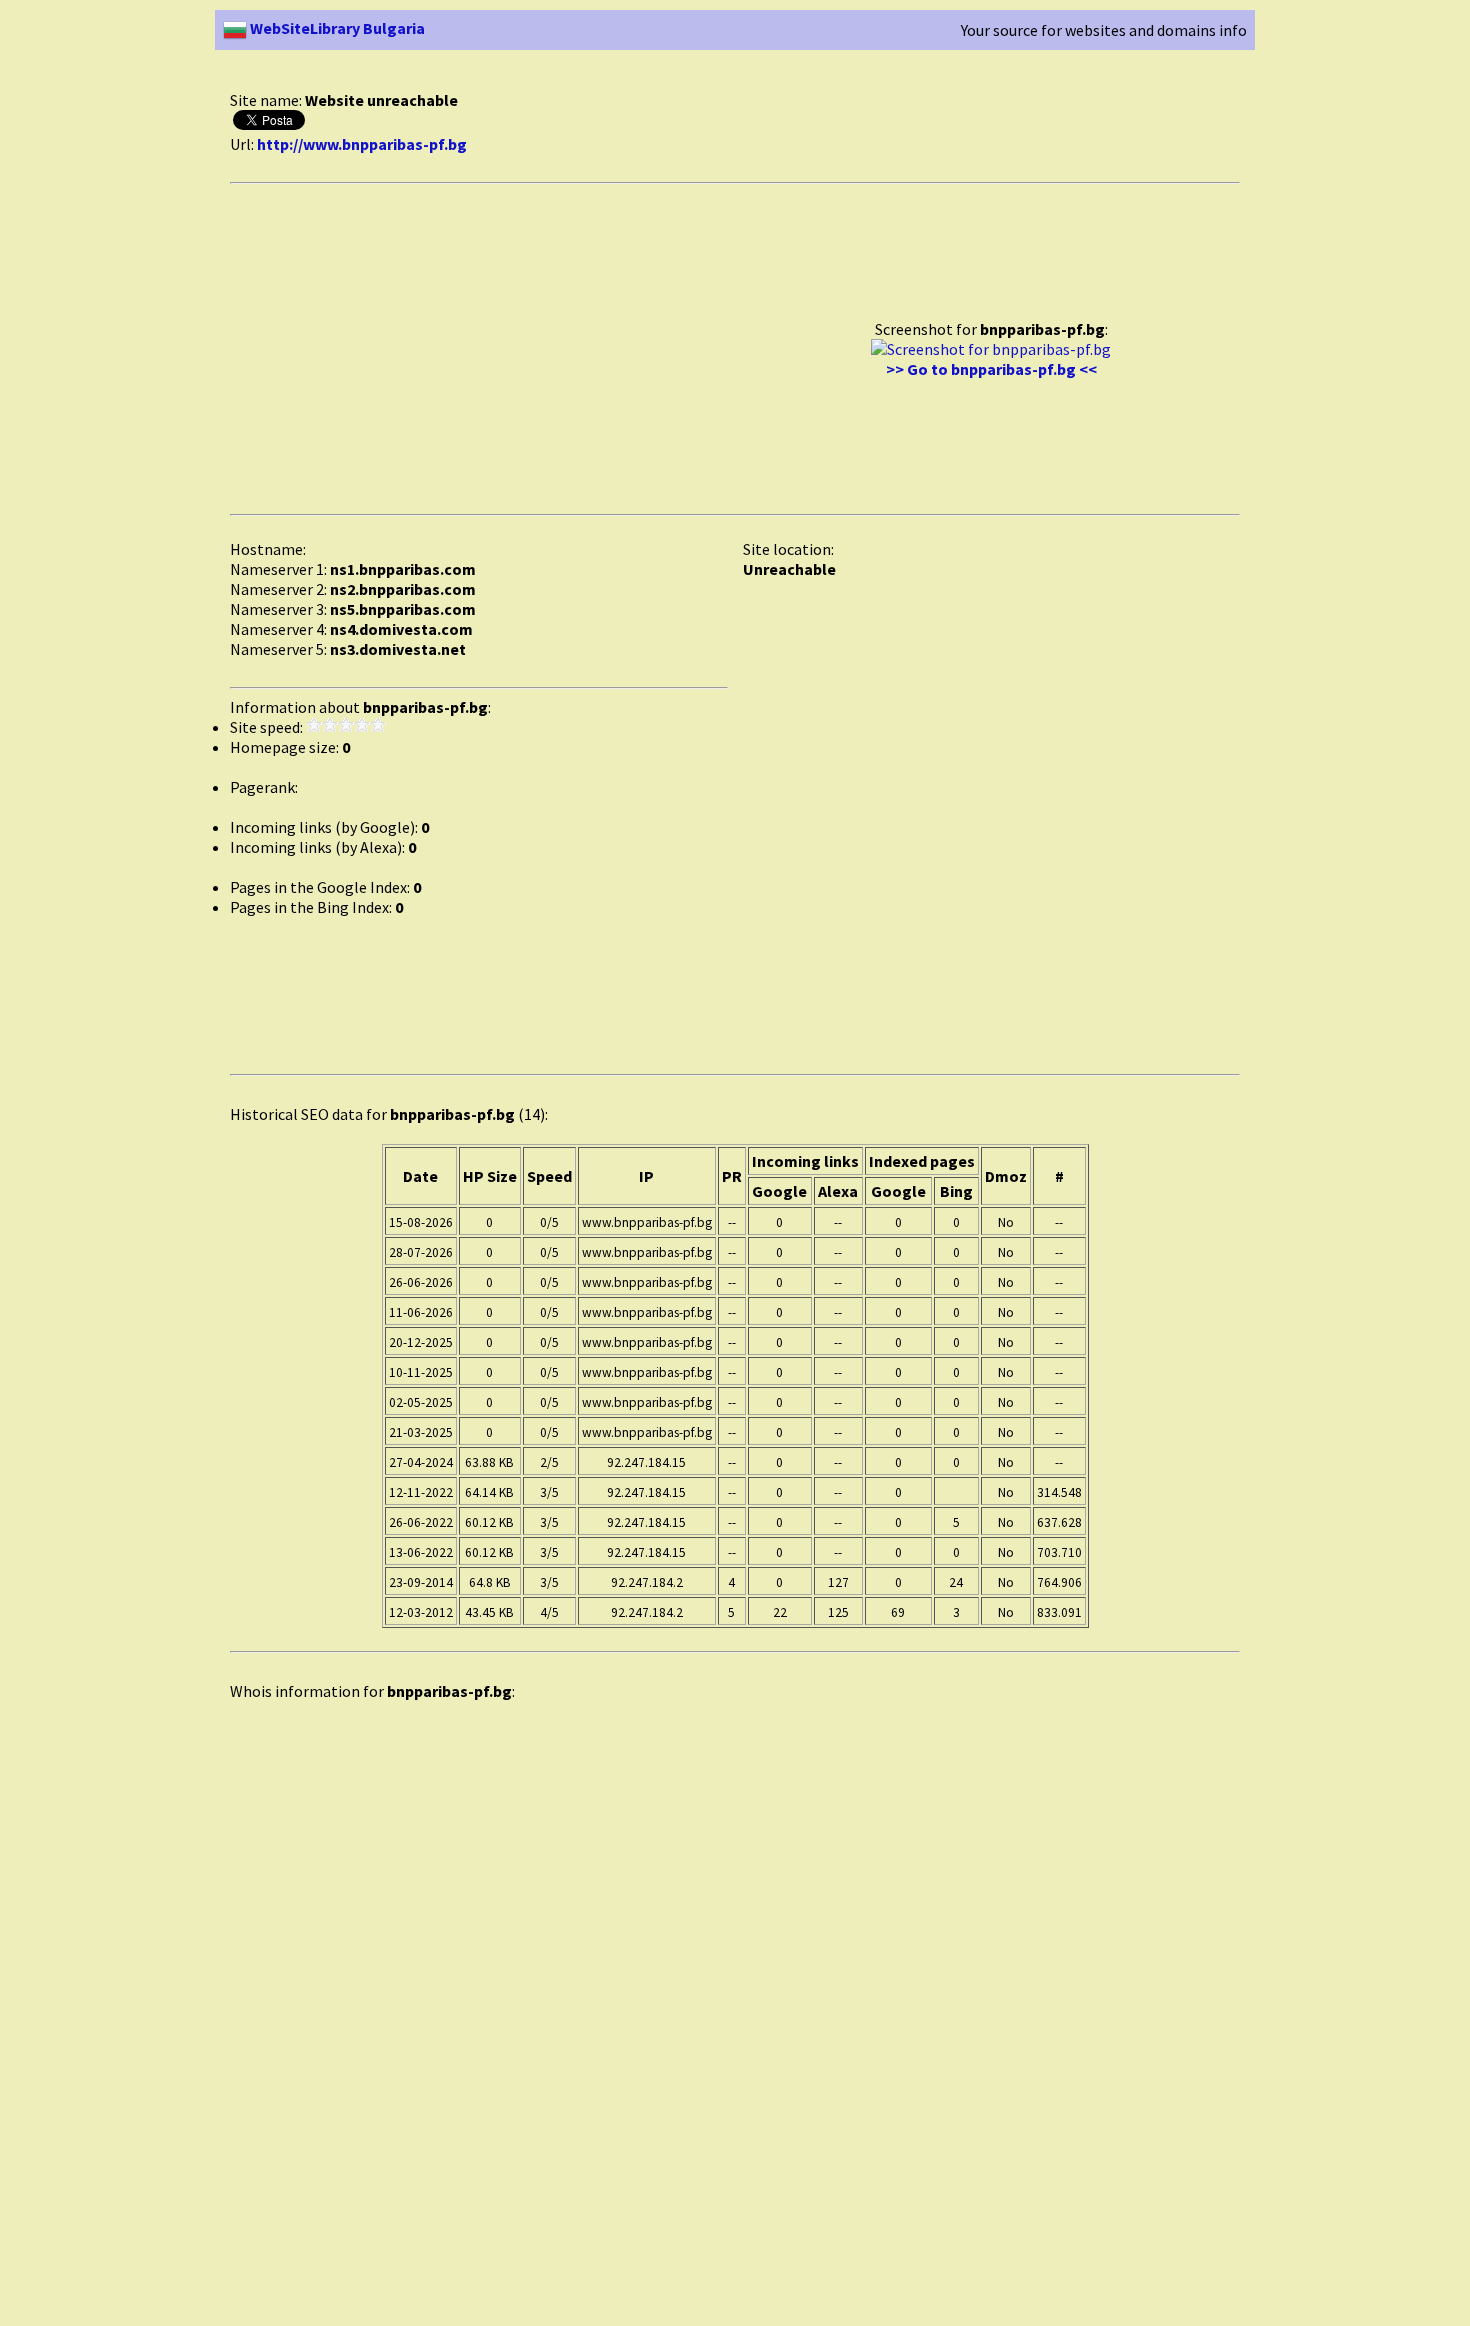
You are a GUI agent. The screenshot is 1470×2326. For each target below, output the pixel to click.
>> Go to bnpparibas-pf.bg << (991, 369)
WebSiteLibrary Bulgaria (336, 28)
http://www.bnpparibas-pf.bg (362, 144)
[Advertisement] (594, 78)
